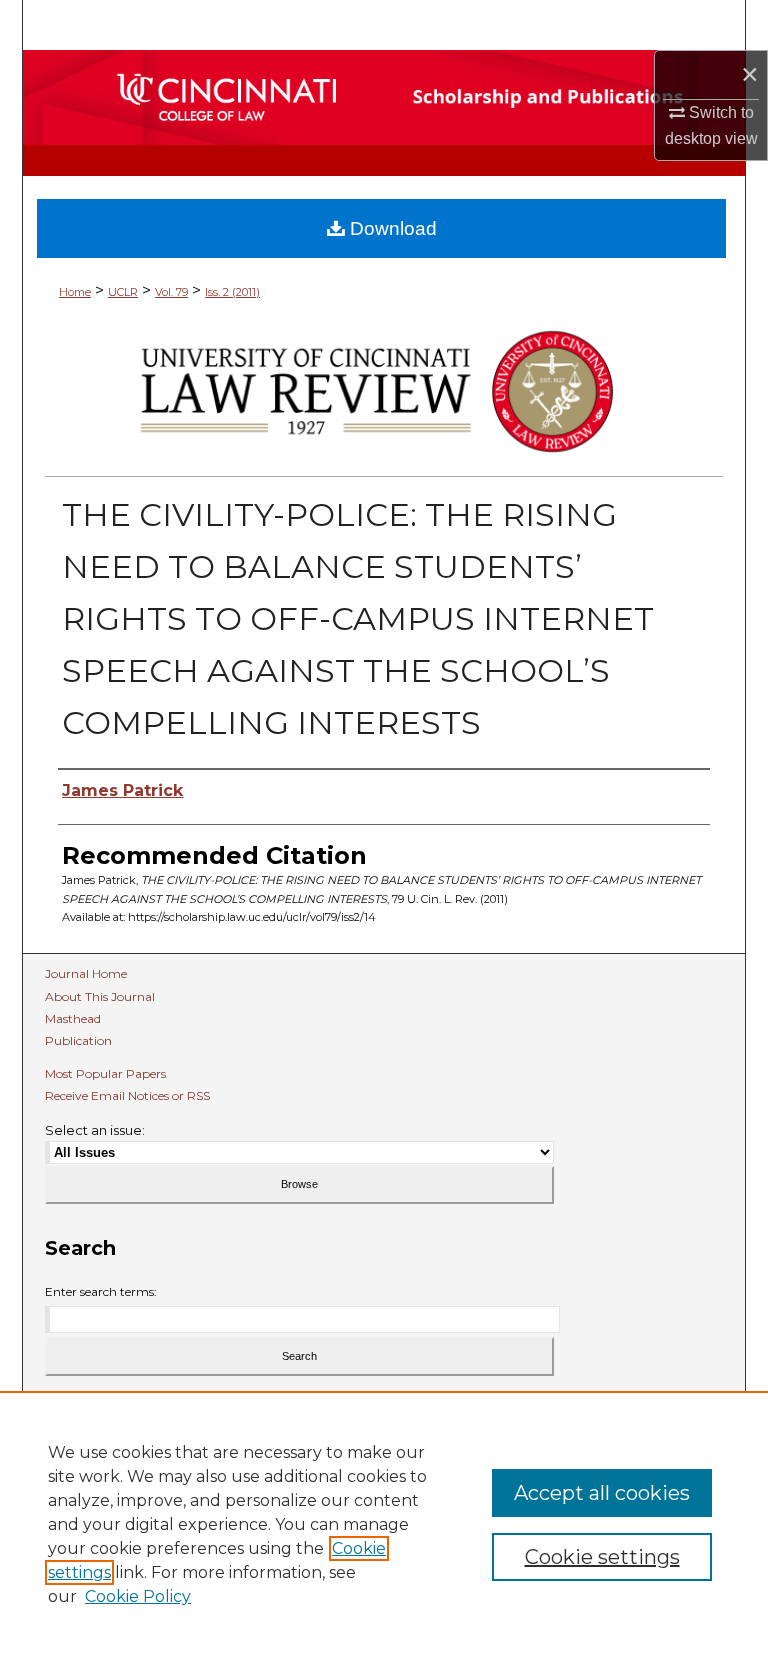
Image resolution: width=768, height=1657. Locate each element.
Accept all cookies (602, 1493)
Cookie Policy (138, 1596)
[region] (384, 1524)
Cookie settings (602, 1557)
